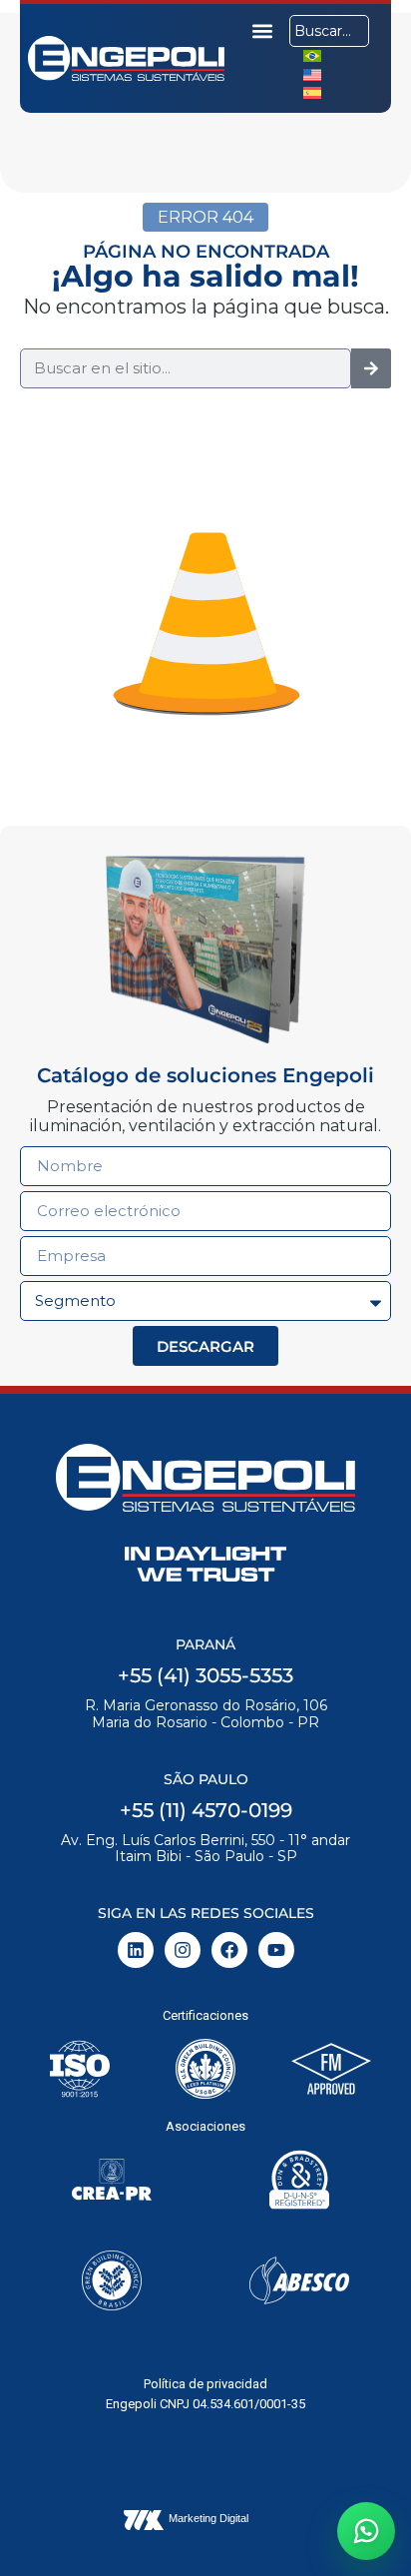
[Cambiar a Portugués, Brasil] (312, 55)
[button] (263, 30)
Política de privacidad (205, 2384)
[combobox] (329, 31)
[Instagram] (183, 1950)
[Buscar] (371, 368)
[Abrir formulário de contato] (366, 2531)
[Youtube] (276, 1950)
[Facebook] (229, 1950)
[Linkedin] (136, 1950)
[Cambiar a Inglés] (312, 73)
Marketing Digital (208, 2518)
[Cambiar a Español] (312, 92)
